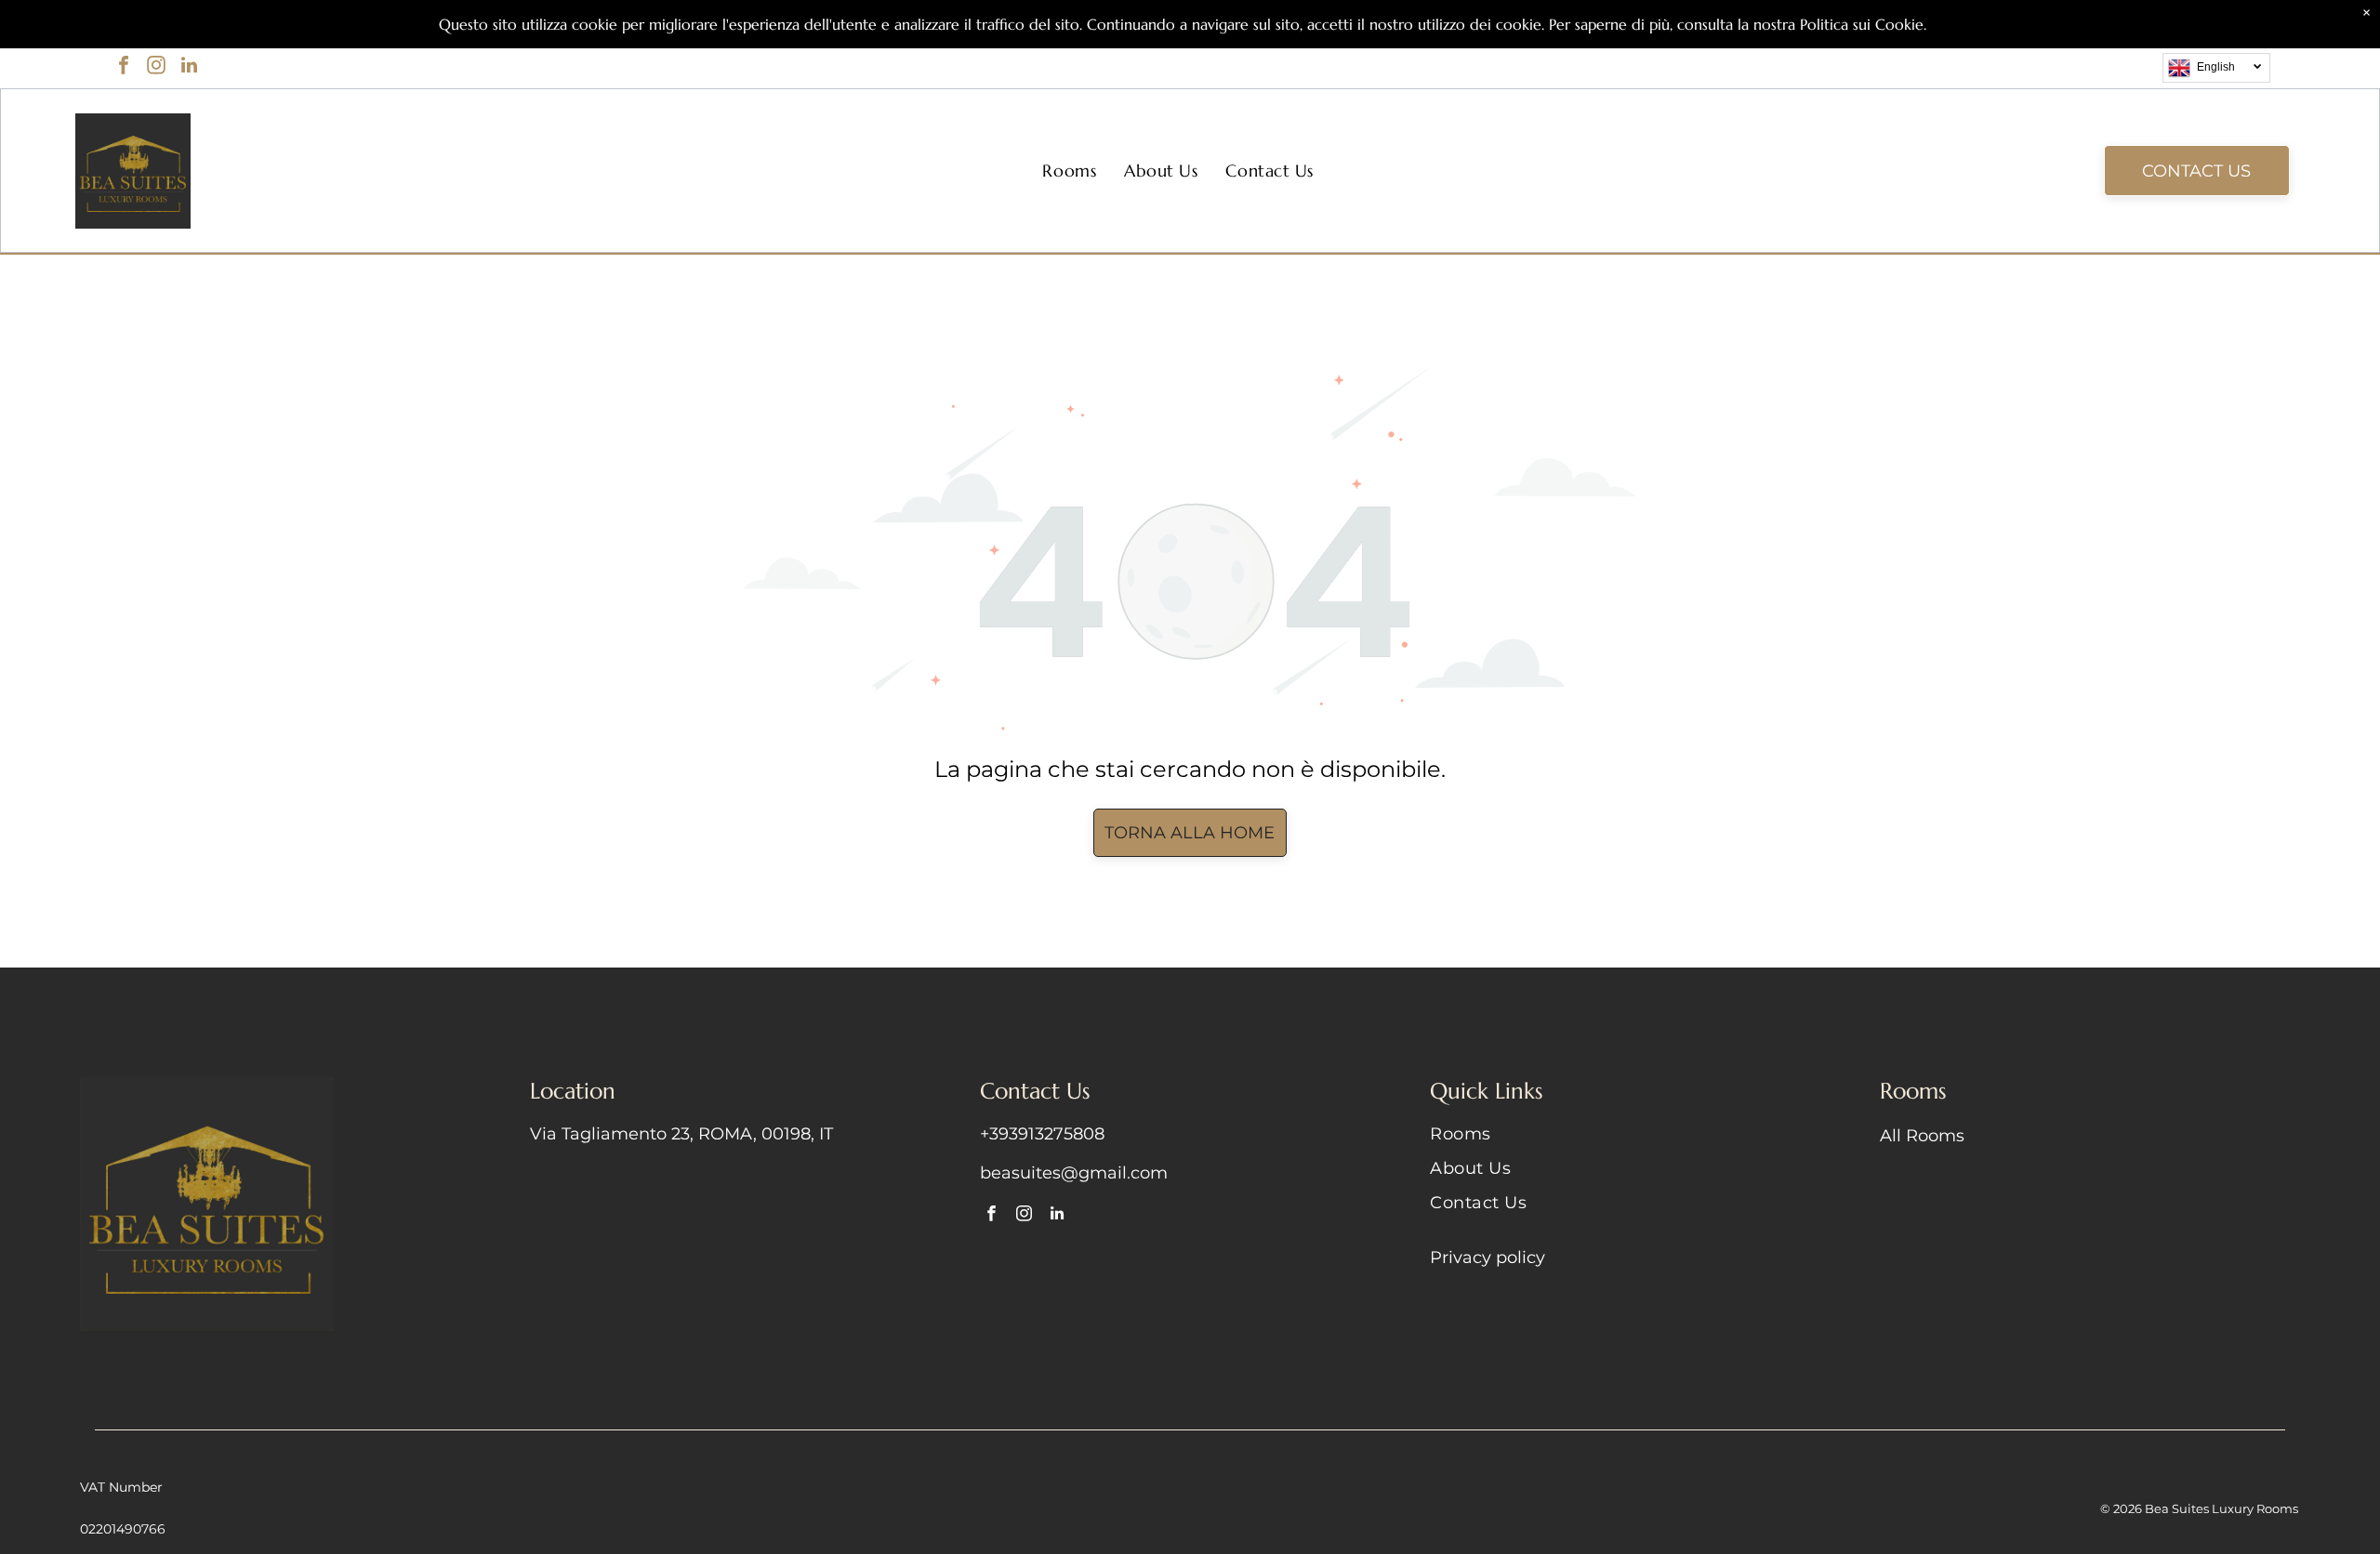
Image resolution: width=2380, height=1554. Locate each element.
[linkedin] (189, 67)
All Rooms (1922, 1136)
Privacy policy (1487, 1258)
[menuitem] (1069, 171)
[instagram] (156, 67)
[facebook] (124, 67)
